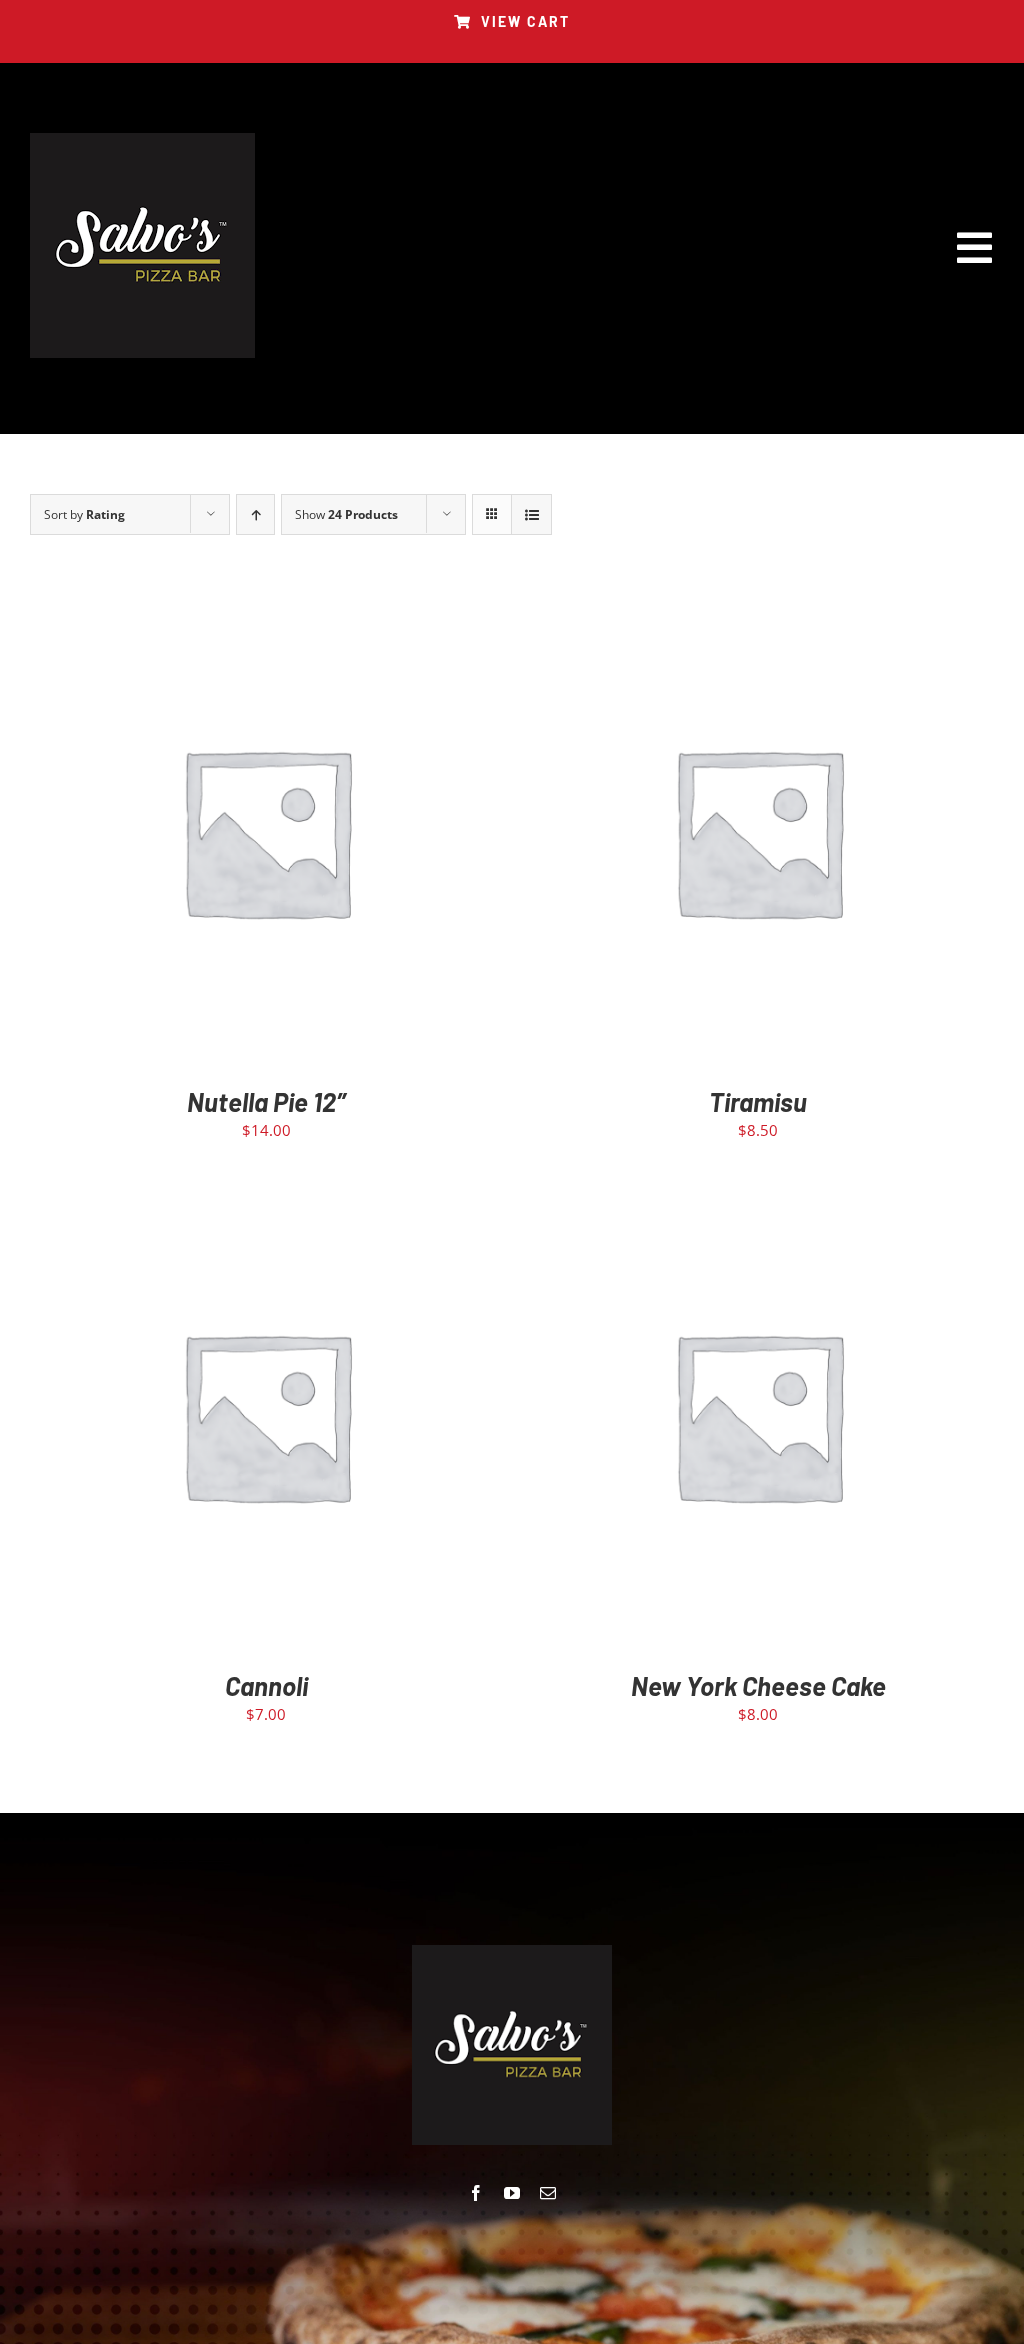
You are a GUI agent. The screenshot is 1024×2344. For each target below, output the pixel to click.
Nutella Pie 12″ (266, 1101)
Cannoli (266, 1685)
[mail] (548, 2193)
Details (326, 835)
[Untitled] (142, 140)
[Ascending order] (255, 514)
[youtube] (512, 2193)
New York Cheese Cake (758, 1685)
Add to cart (222, 835)
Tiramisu (758, 1101)
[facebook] (476, 2193)
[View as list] (531, 514)
